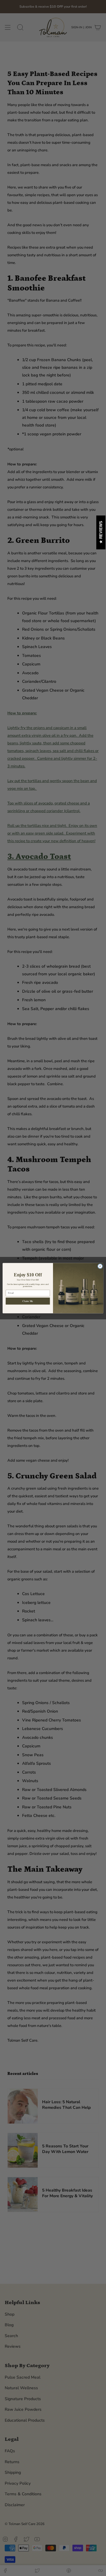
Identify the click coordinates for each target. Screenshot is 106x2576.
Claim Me (28, 1301)
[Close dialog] (100, 1266)
